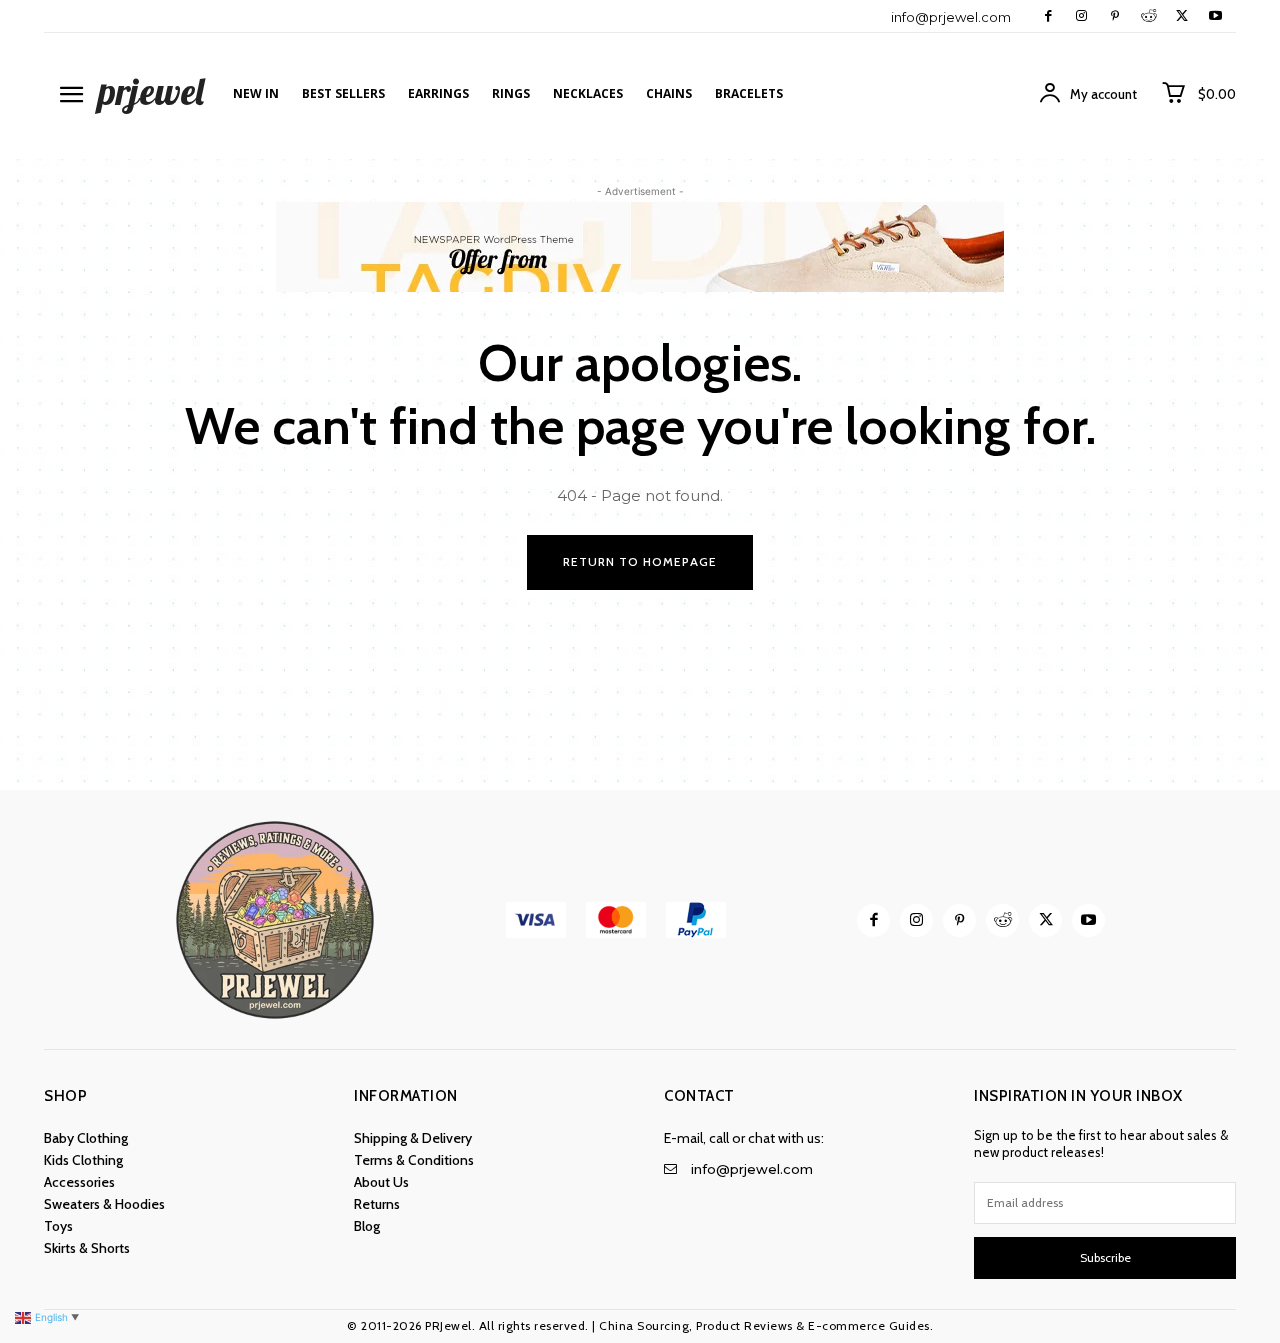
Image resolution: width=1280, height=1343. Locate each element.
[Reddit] (1148, 16)
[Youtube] (1215, 16)
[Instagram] (1081, 16)
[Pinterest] (1114, 16)
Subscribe (1105, 1257)
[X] (1181, 16)
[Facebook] (1048, 16)
